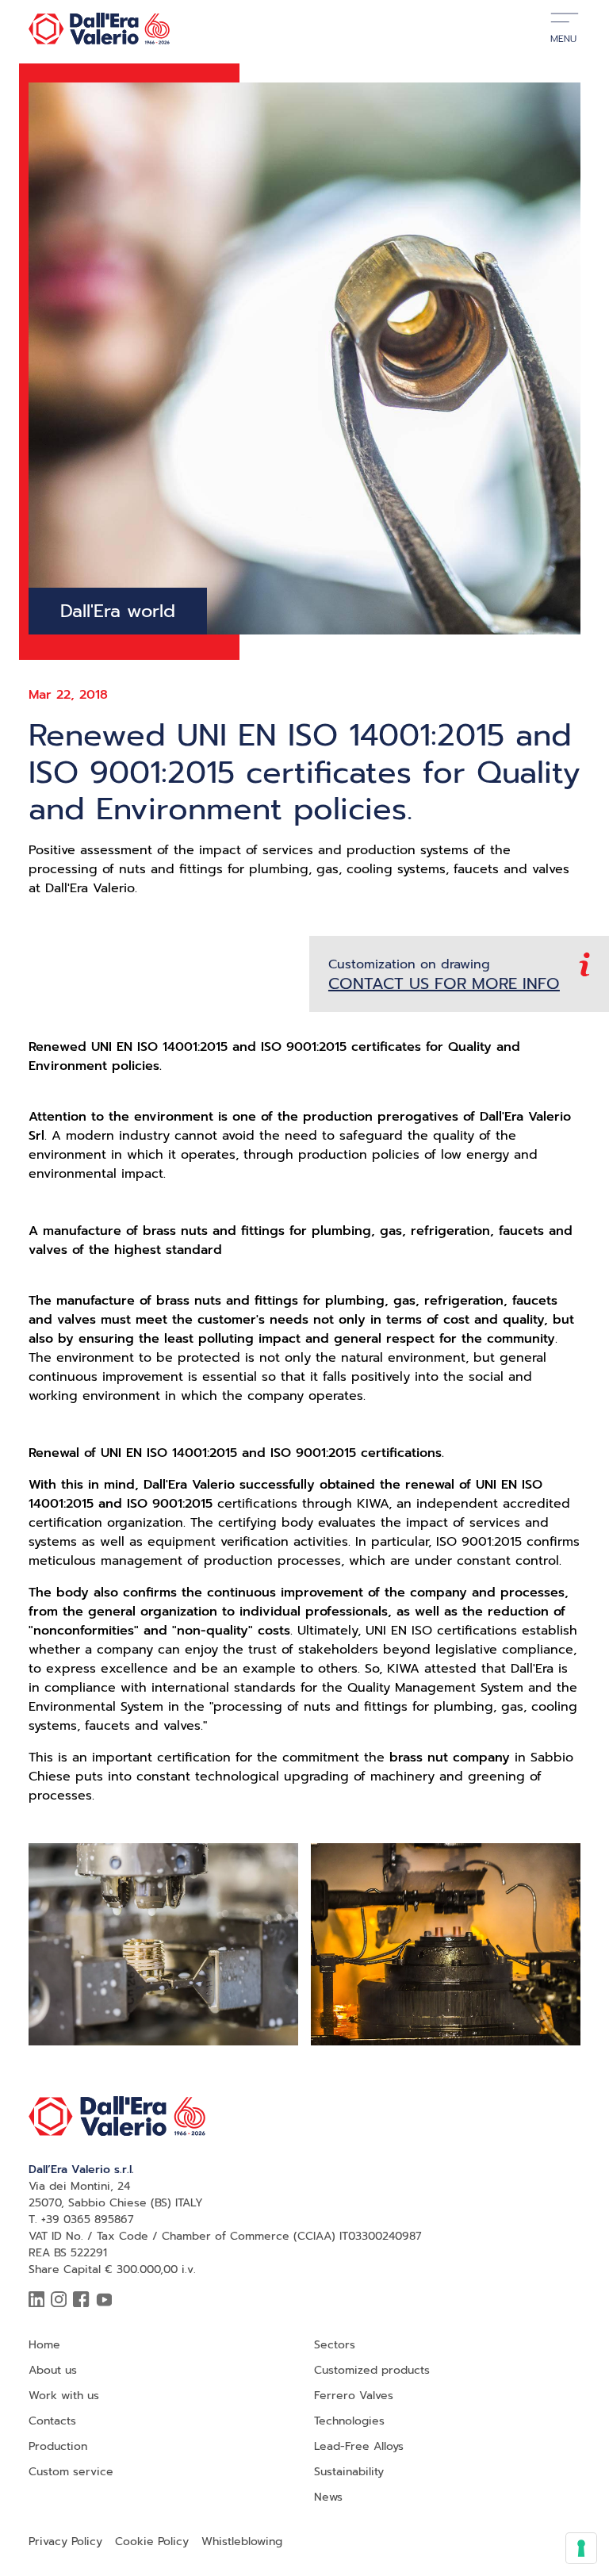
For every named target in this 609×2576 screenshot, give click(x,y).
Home (44, 2345)
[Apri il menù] (565, 29)
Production (58, 2446)
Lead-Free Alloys (359, 2446)
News (328, 2497)
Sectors (335, 2345)
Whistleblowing (242, 2541)
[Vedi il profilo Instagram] (59, 2300)
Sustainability (349, 2472)
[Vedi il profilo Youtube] (104, 2300)
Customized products (372, 2370)
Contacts (52, 2421)
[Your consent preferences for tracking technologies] (581, 2548)
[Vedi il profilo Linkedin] (36, 2300)
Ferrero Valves (354, 2396)
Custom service (71, 2472)
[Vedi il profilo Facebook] (81, 2300)
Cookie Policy (152, 2541)
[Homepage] (99, 29)
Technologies (349, 2421)
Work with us (64, 2396)
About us (53, 2370)
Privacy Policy (65, 2541)
